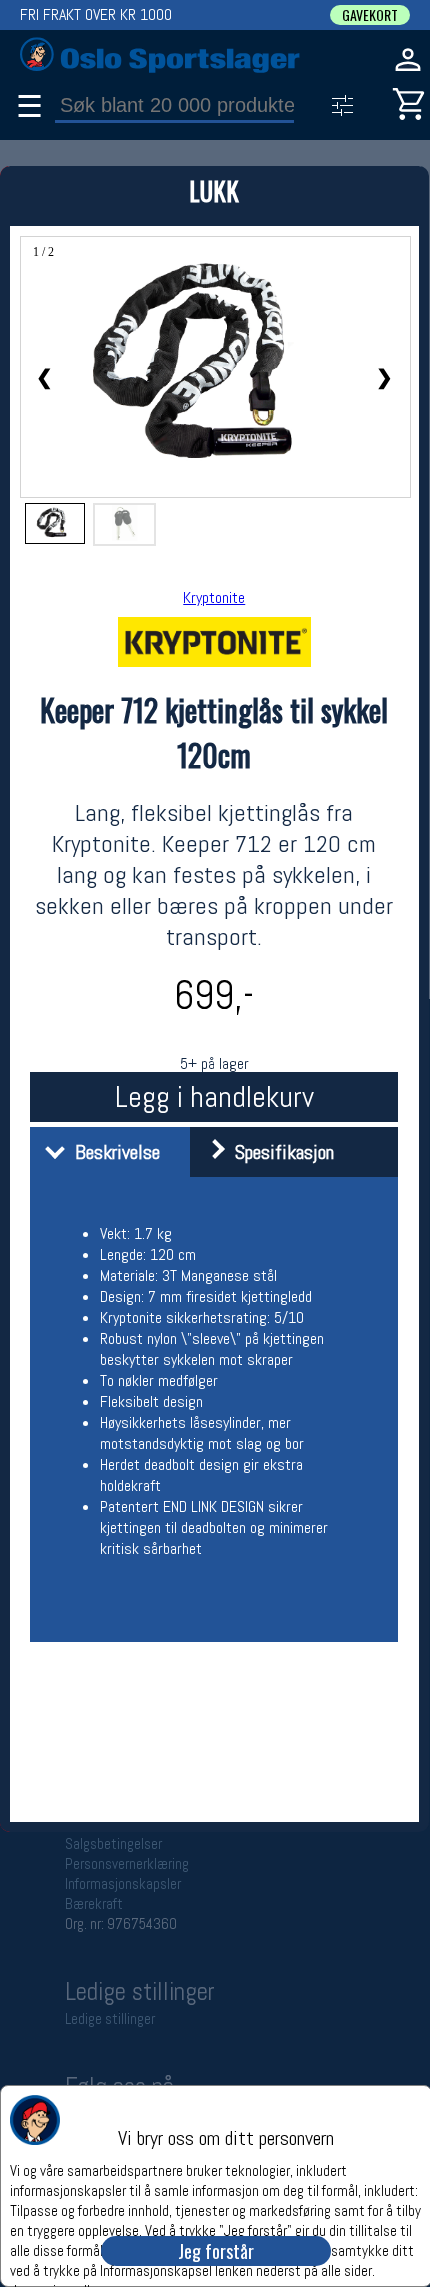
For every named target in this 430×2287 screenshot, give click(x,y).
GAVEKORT (370, 15)
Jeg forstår (216, 2251)
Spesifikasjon (279, 1152)
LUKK (214, 190)
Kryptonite (214, 597)
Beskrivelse (112, 1152)
